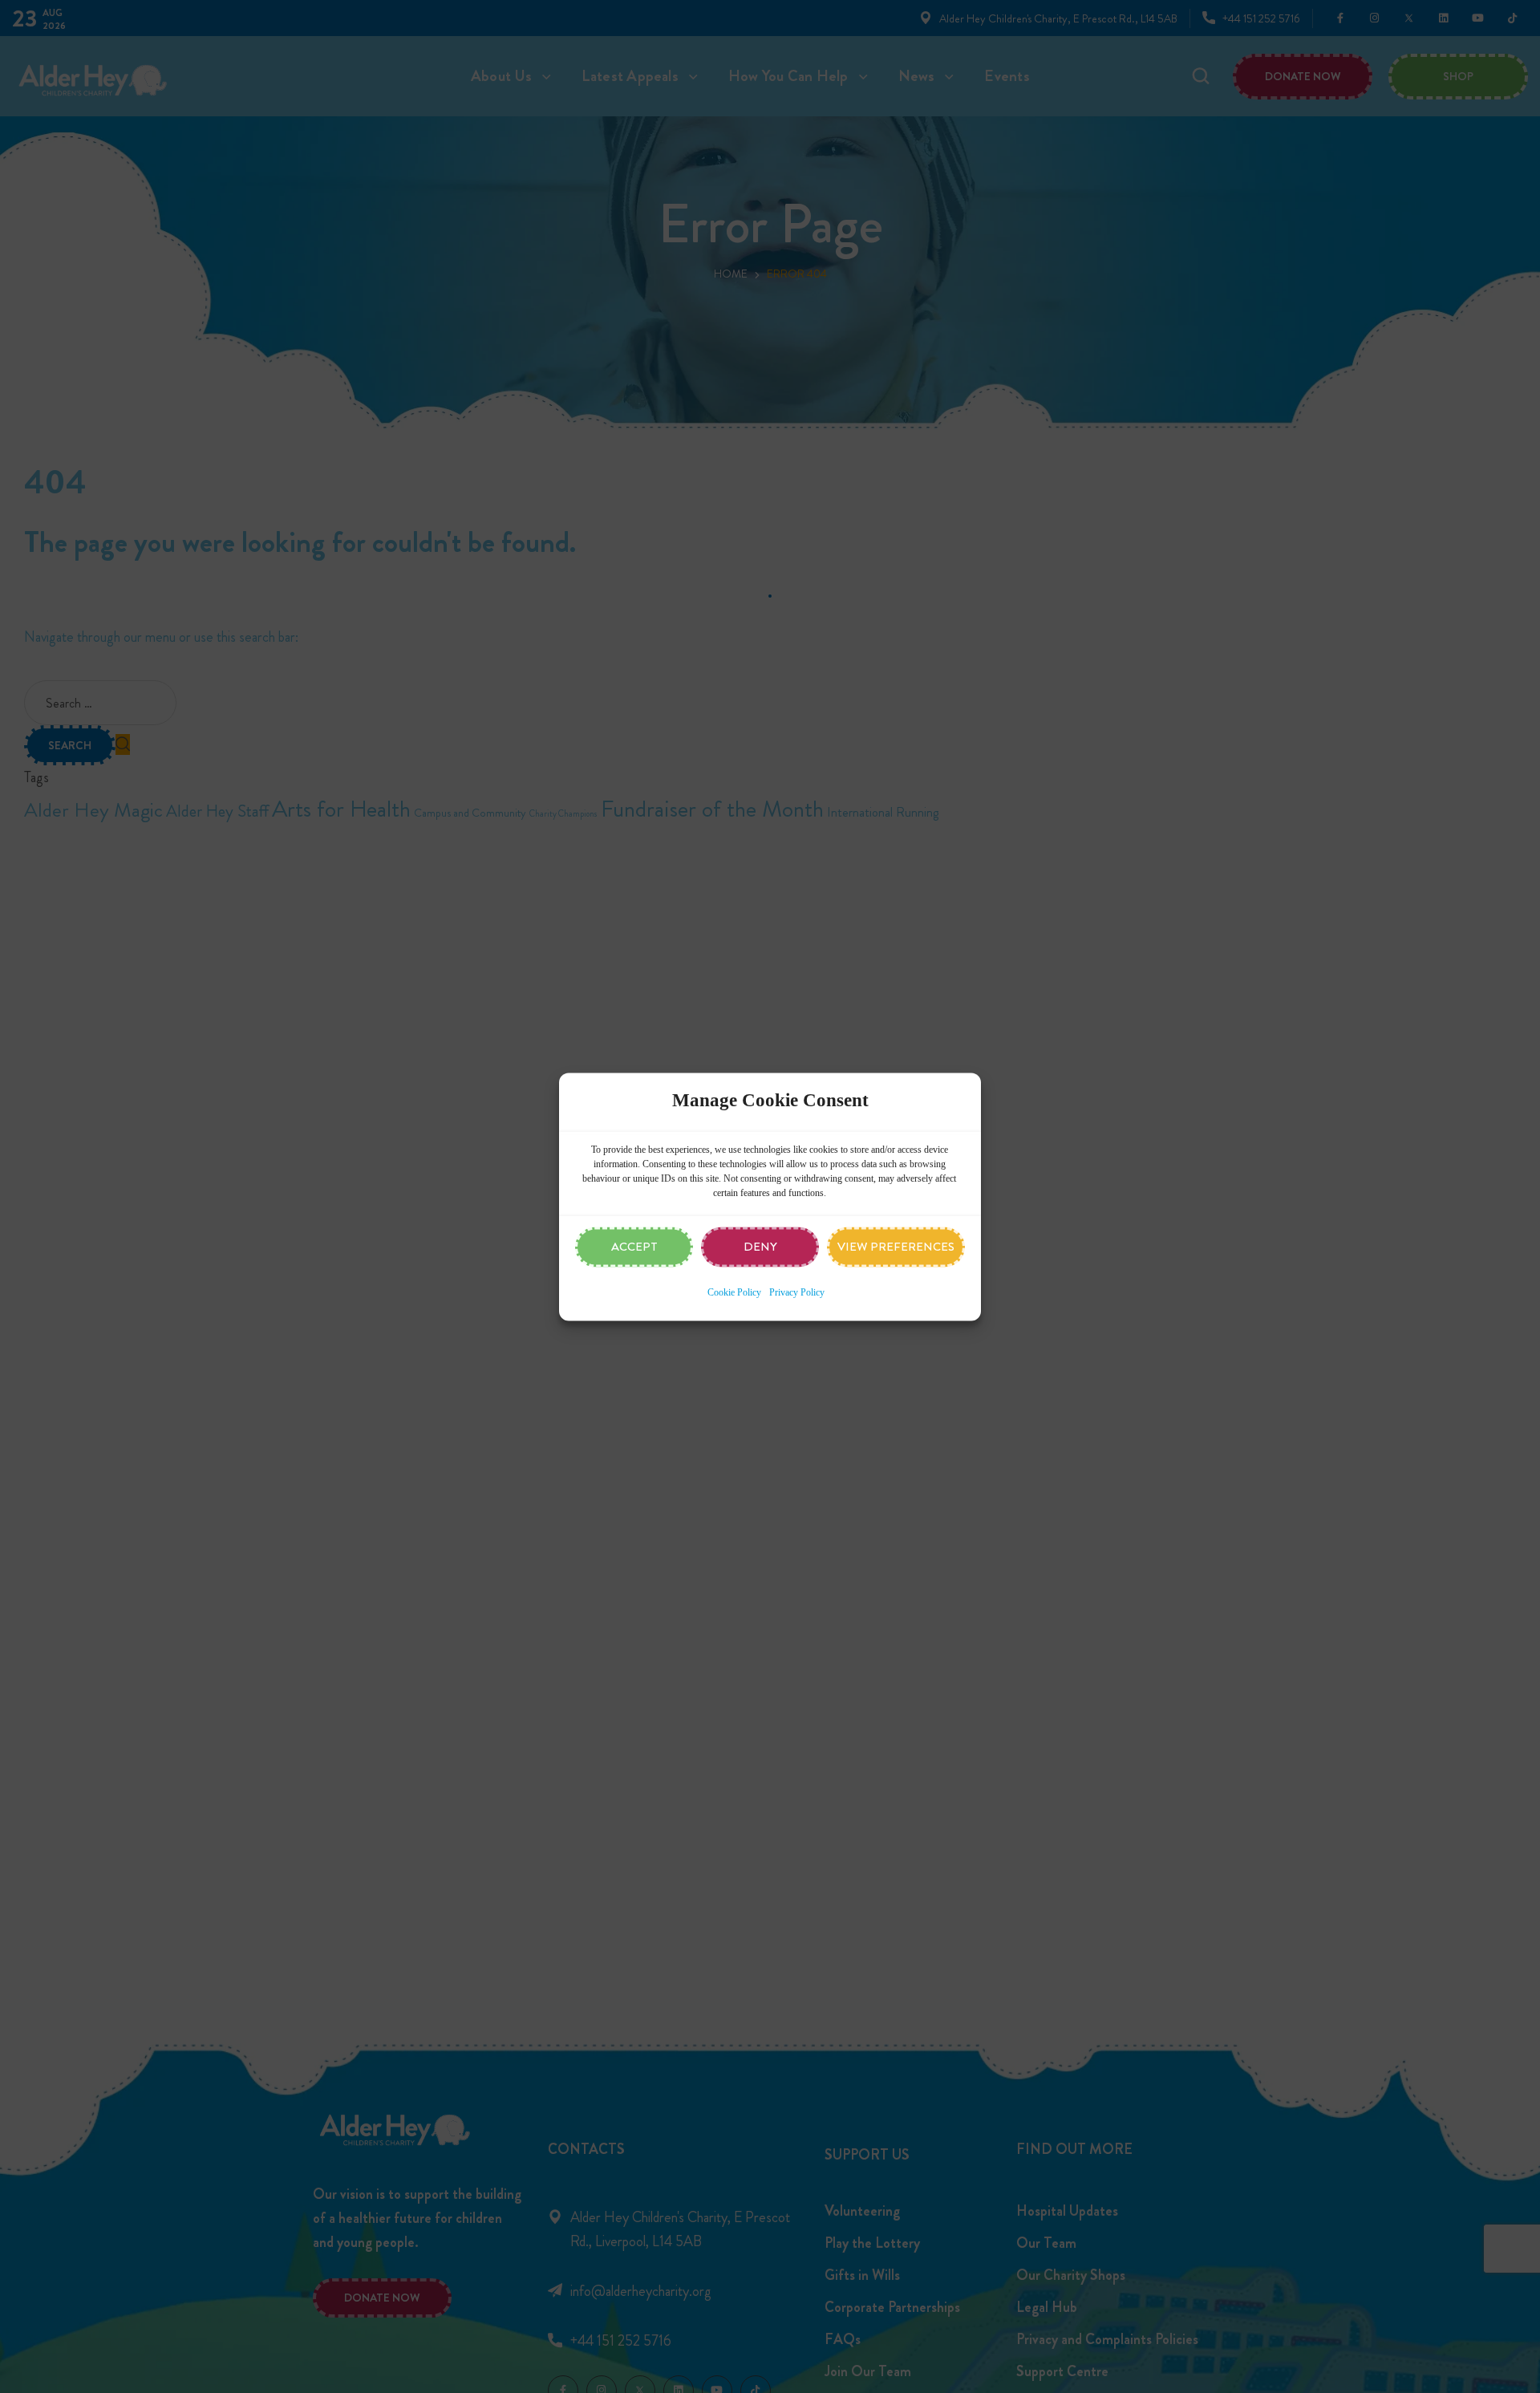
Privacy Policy (797, 1292)
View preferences (896, 1247)
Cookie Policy (734, 1292)
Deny (760, 1247)
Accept (634, 1247)
